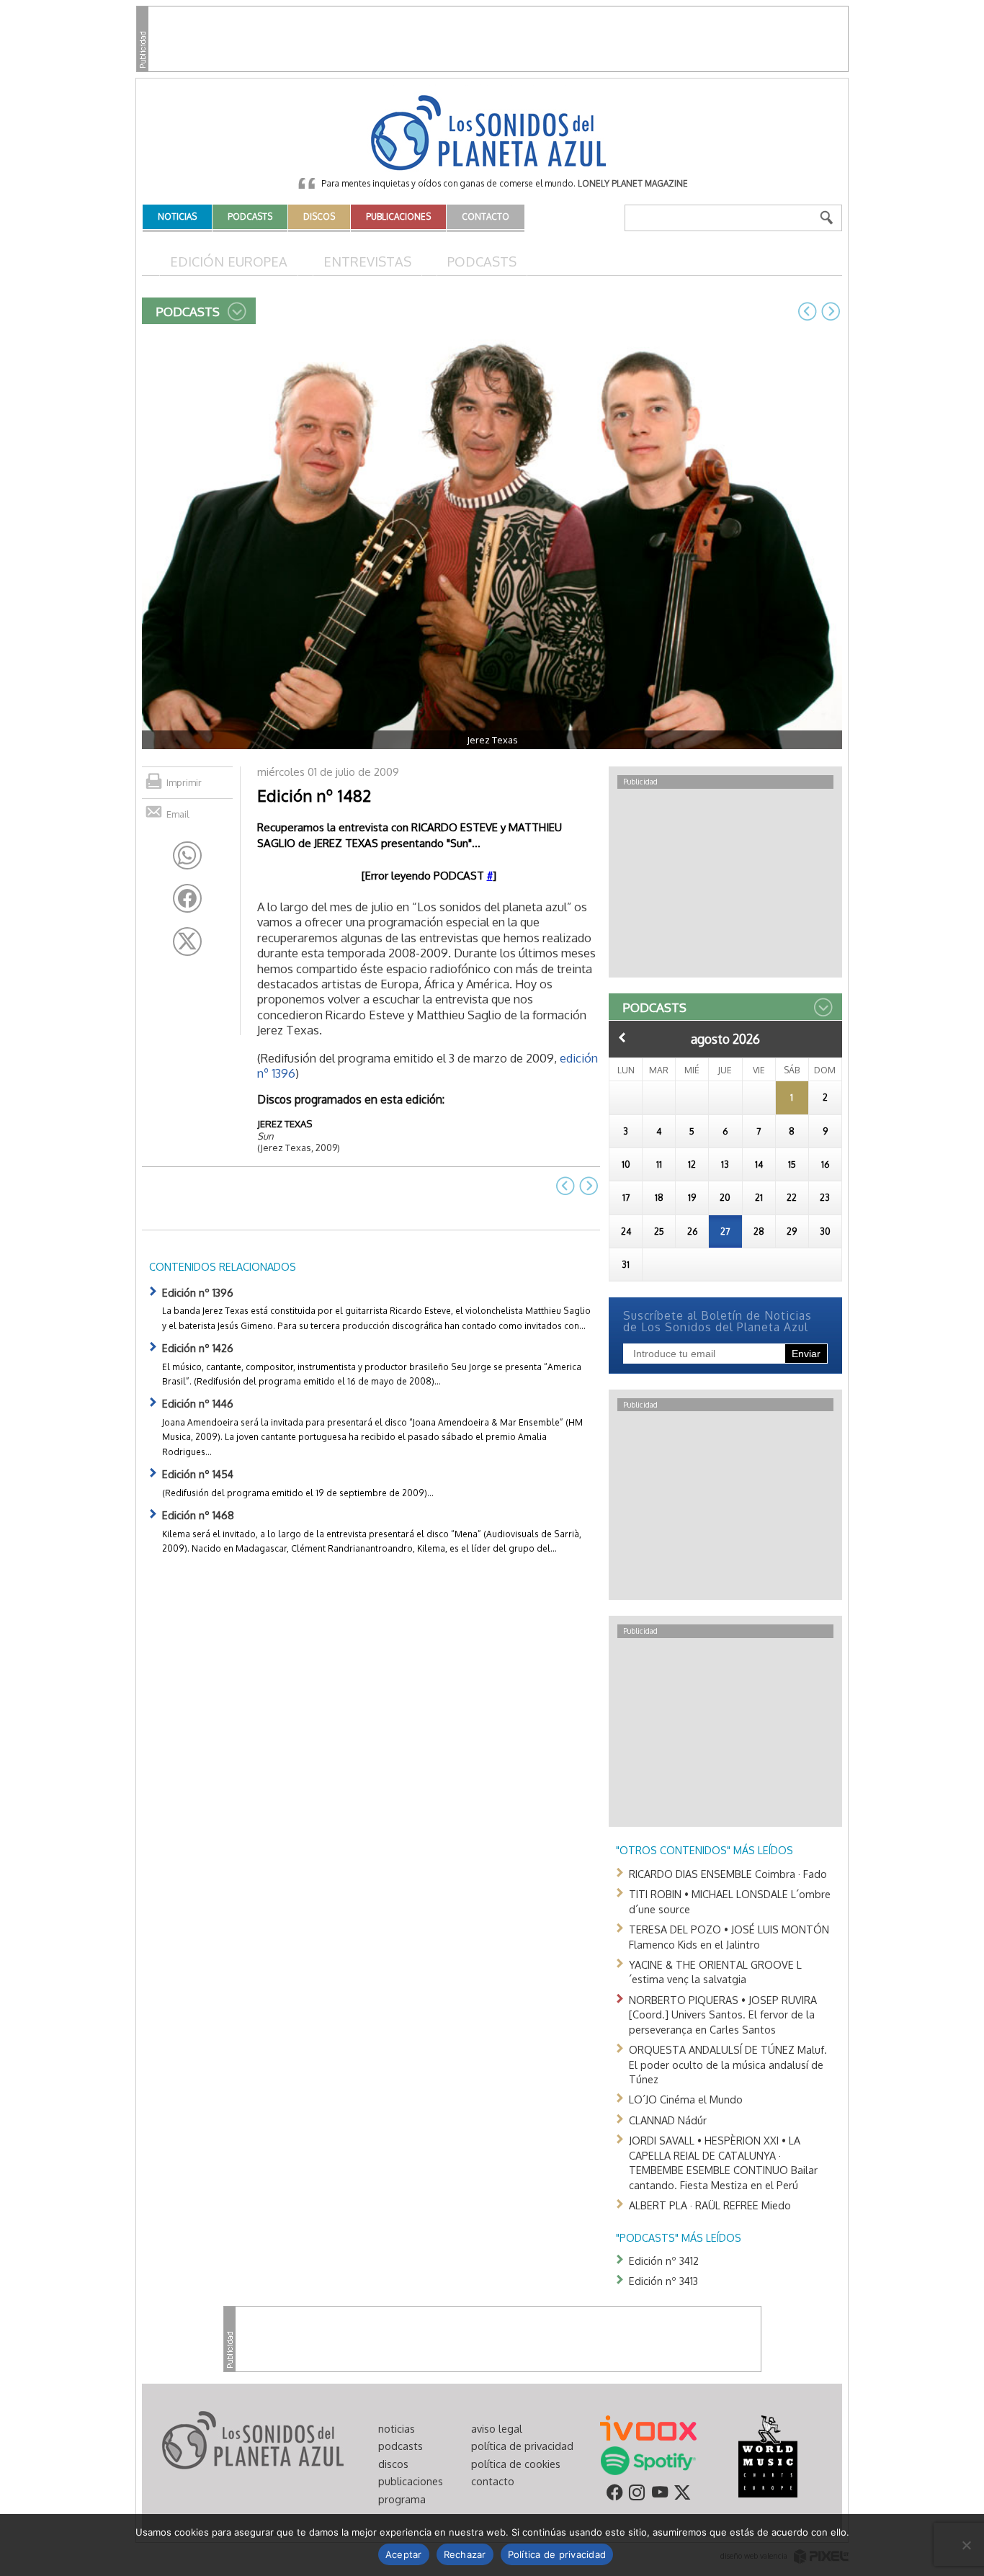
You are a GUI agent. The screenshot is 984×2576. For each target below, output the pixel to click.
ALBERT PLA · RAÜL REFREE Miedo (710, 2205)
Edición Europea (229, 261)
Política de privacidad (557, 2554)
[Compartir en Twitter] (187, 942)
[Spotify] (648, 2459)
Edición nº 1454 (198, 1474)
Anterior (622, 1037)
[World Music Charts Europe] (768, 2455)
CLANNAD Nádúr (668, 2120)
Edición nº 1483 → (831, 311)
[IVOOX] (648, 2427)
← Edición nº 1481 (808, 311)
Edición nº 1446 (198, 1403)
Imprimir (184, 782)
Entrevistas (367, 261)
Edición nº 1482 (314, 795)
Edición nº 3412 (664, 2260)
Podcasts (482, 261)
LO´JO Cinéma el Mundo (686, 2099)
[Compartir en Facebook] (187, 898)
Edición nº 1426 (198, 1348)
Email (178, 814)
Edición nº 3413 (663, 2281)
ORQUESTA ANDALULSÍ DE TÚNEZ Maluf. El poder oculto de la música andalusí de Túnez (728, 2064)
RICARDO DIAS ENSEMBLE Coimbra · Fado (728, 1874)
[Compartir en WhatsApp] (187, 856)
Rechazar (465, 2554)
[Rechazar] (966, 2545)
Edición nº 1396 (198, 1292)
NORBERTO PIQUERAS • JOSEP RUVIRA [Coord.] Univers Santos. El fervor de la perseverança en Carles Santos (723, 2014)
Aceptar (404, 2554)
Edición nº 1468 (198, 1515)
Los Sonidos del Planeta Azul (492, 134)
